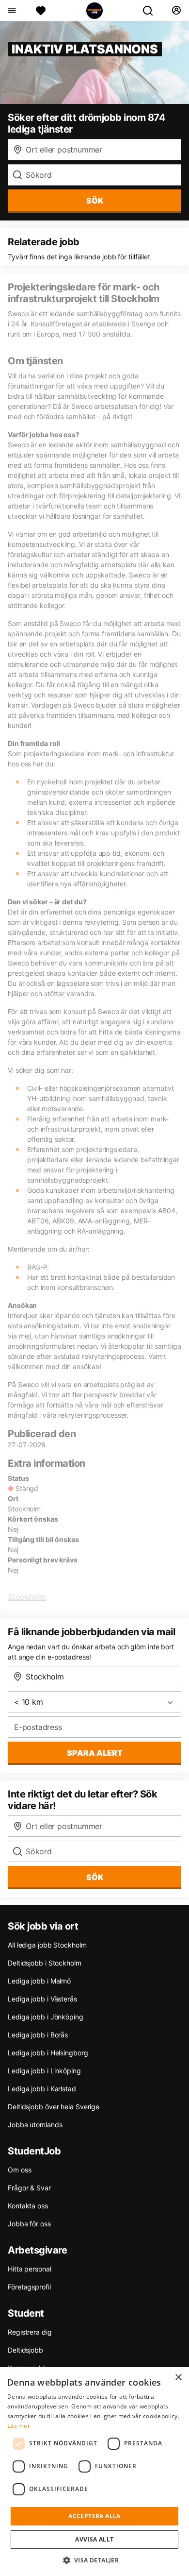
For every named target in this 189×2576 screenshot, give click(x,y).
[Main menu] (11, 11)
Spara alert (95, 1753)
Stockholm (27, 1597)
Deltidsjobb (25, 2350)
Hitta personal (30, 2269)
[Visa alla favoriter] (41, 11)
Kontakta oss (28, 2206)
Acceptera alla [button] (94, 2516)
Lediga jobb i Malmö (39, 1981)
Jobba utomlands (35, 2125)
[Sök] (152, 11)
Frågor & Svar (29, 2188)
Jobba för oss (29, 2224)
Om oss (19, 2170)
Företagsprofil (29, 2287)
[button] (95, 2560)
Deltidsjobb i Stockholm (45, 1963)
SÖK (95, 201)
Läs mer (19, 2426)
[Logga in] (176, 11)
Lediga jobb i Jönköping (46, 2017)
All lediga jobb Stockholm (47, 1945)
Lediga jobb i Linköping (44, 2071)
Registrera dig (30, 2332)
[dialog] (94, 2472)
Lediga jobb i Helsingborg (48, 2053)
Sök (95, 1877)
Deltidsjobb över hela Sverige (54, 2107)
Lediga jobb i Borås (38, 2035)
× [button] (178, 2378)
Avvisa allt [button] (94, 2539)
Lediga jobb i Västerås (42, 1999)
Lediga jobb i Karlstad (42, 2089)
